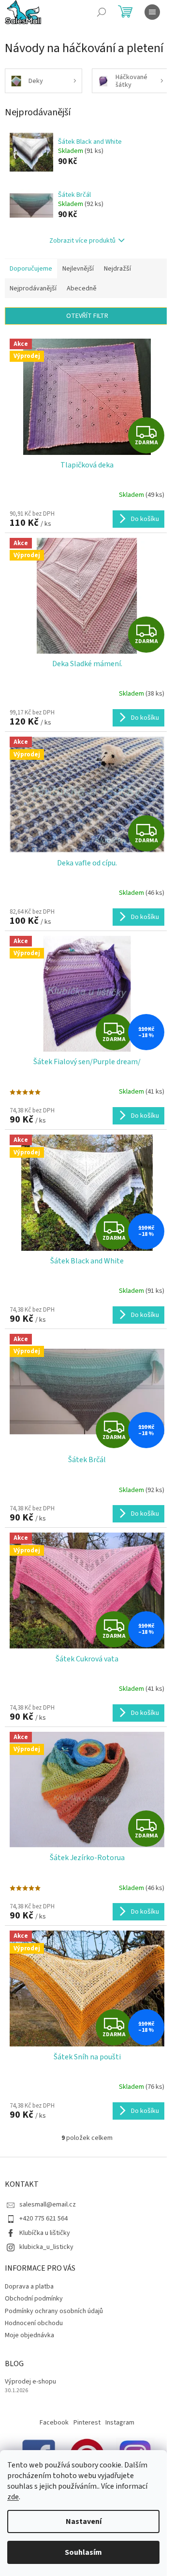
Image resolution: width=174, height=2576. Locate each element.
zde (13, 2497)
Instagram (120, 2423)
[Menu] (152, 12)
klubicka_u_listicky (46, 2247)
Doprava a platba (29, 2287)
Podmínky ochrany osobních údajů (54, 2311)
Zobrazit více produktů (82, 241)
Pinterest (87, 2423)
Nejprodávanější (33, 288)
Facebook (54, 2423)
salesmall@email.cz (48, 2205)
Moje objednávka (29, 2335)
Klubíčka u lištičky (45, 2233)
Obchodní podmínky (34, 2299)
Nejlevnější (78, 269)
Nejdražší (117, 269)
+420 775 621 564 (43, 2219)
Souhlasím (83, 2552)
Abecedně (82, 288)
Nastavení (84, 2521)
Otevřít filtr (87, 316)
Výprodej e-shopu (30, 2382)
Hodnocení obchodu (34, 2323)
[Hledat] (101, 12)
